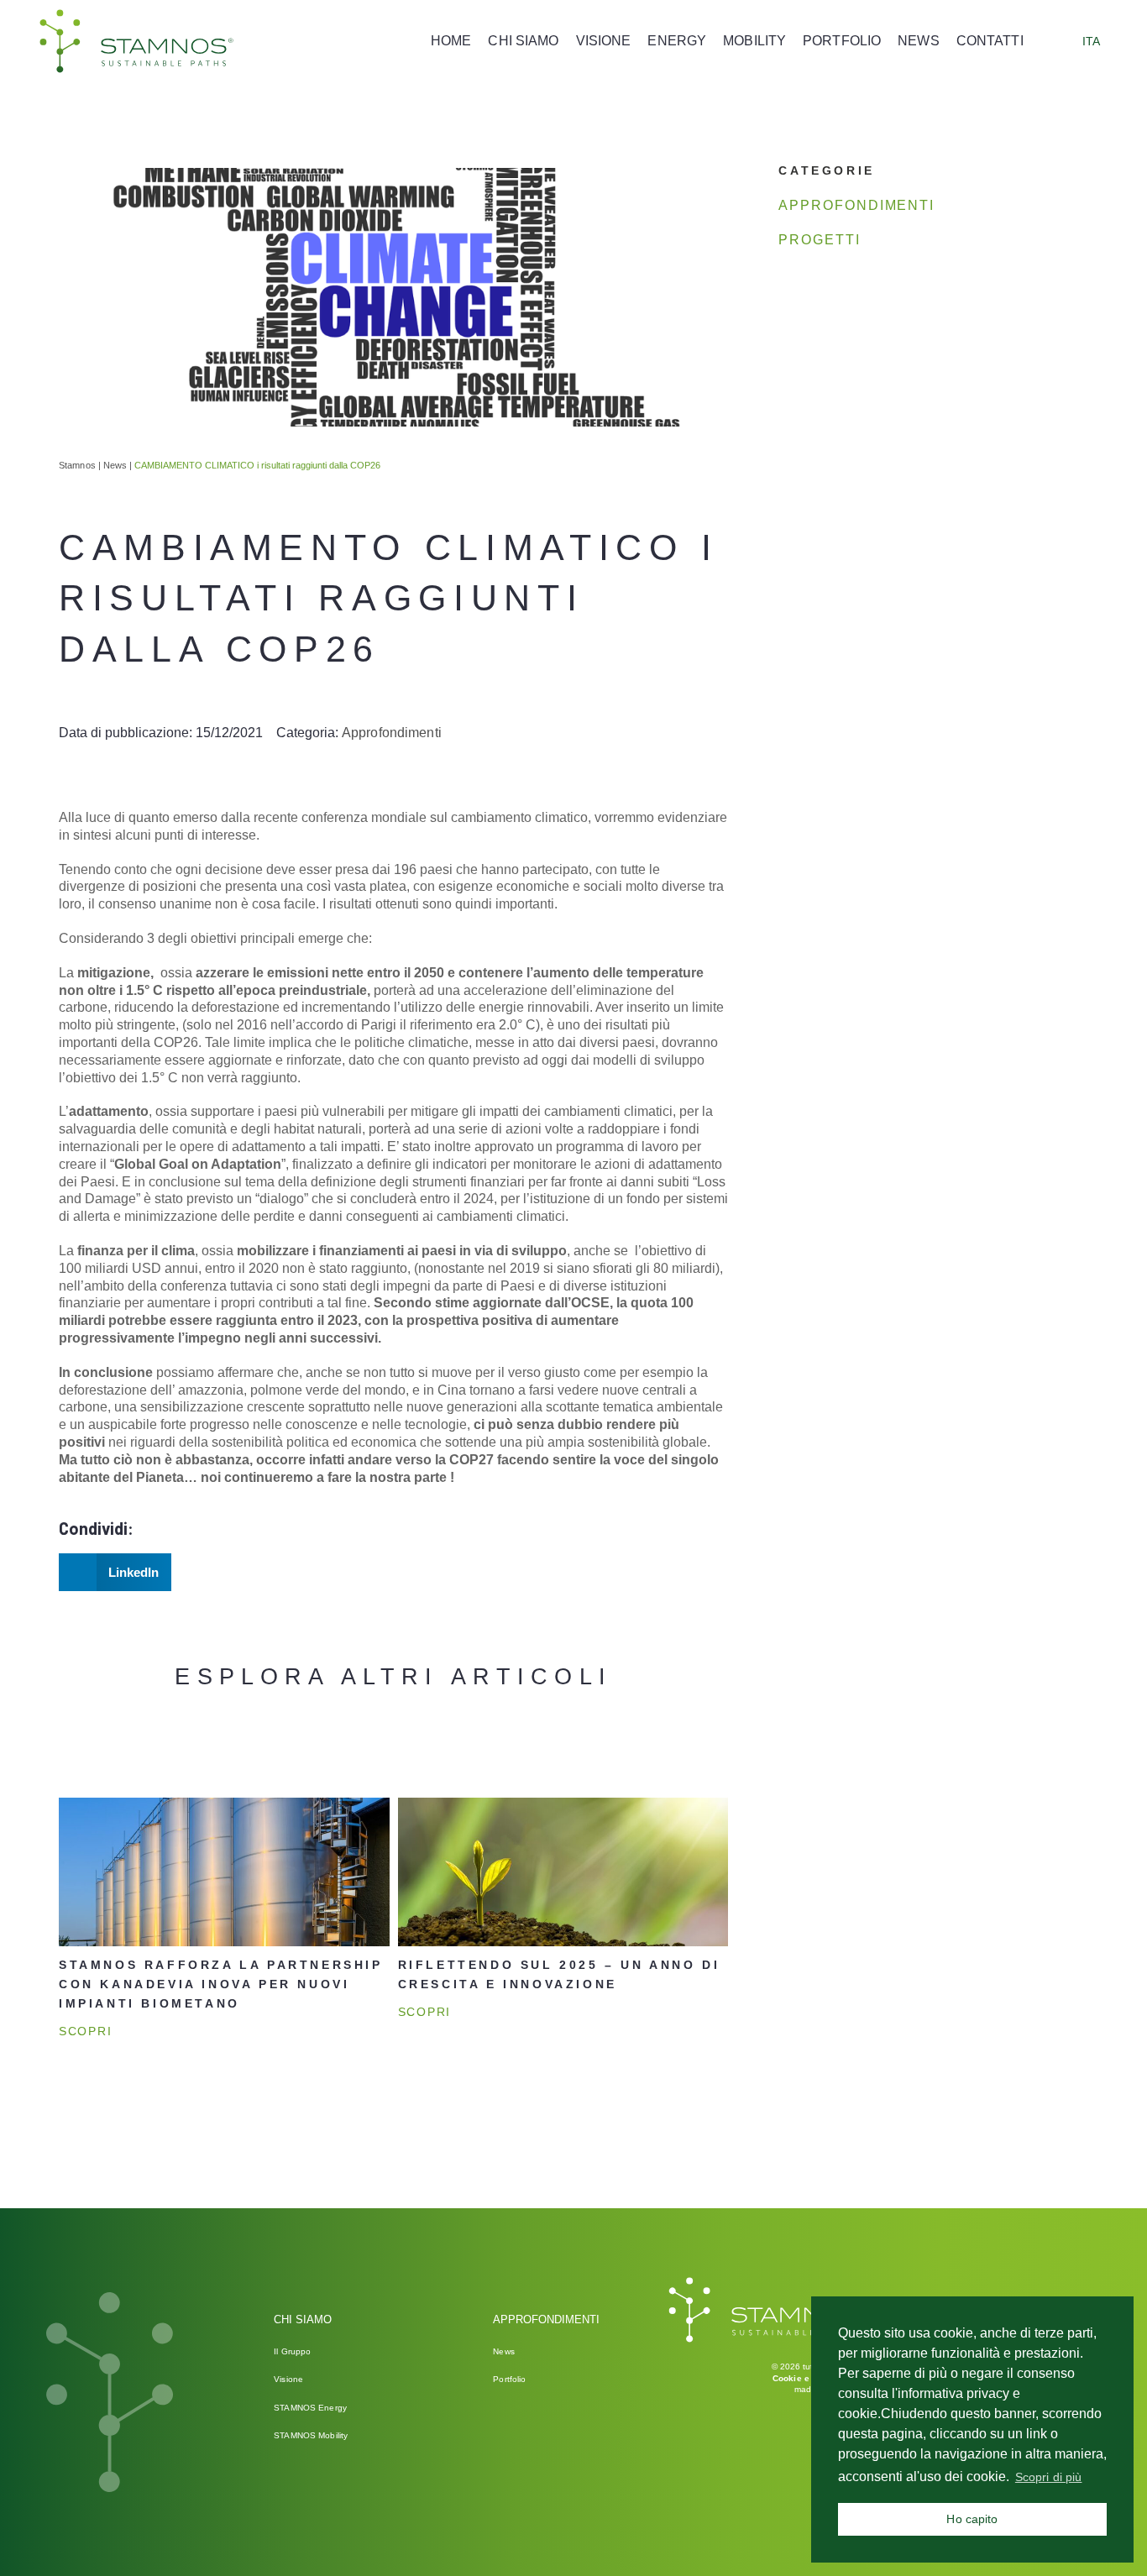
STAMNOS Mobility (311, 2435)
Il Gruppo (292, 2351)
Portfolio (509, 2379)
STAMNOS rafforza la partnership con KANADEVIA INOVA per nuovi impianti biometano (221, 1984)
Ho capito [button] (972, 2519)
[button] (115, 1572)
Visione (288, 2379)
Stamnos (77, 465)
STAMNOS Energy (310, 2408)
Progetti (819, 240)
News (115, 465)
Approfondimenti (392, 733)
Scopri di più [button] (1049, 2477)
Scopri (85, 2031)
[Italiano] (1068, 41)
